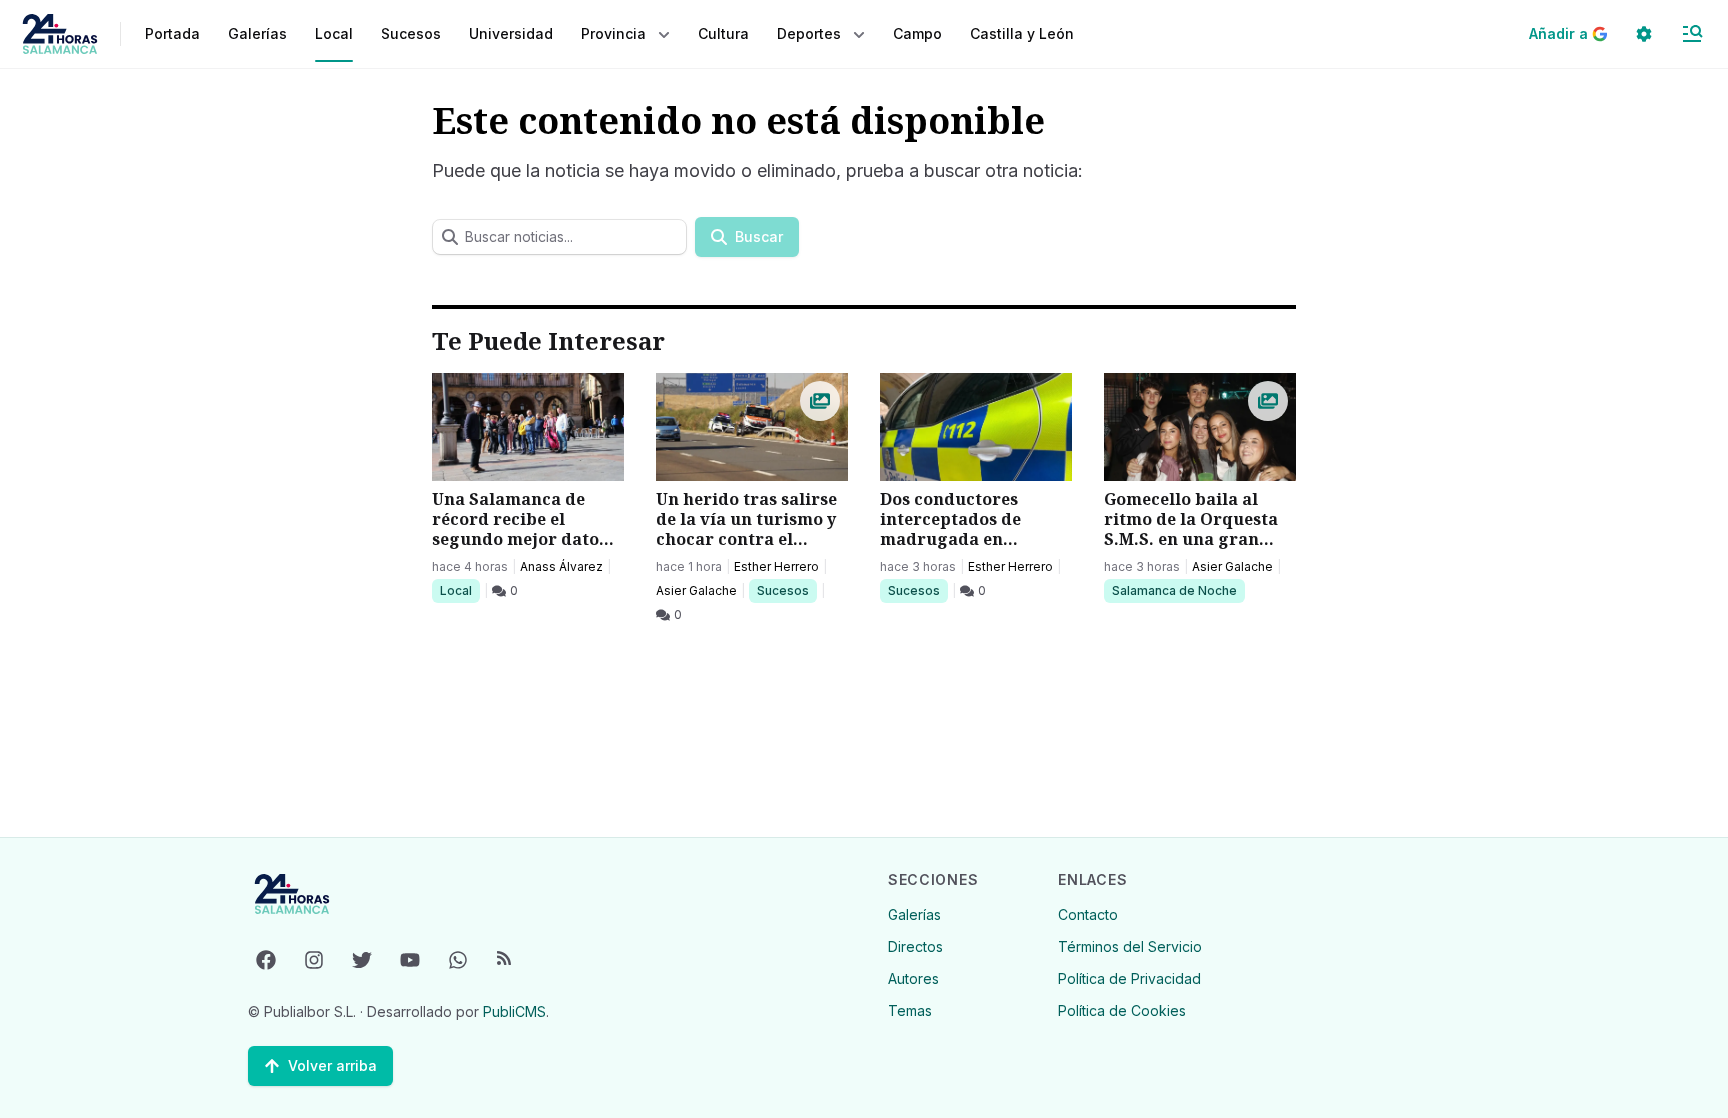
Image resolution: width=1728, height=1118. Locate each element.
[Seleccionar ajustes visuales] (1644, 34)
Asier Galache (696, 590)
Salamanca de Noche (1174, 590)
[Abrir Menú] (1692, 34)
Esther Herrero (776, 566)
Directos (915, 946)
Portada (172, 33)
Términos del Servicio (1130, 946)
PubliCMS (514, 1011)
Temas (910, 1010)
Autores (913, 978)
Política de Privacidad (1129, 978)
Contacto (1088, 914)
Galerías (257, 33)
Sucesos (786, 590)
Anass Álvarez (561, 566)
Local (459, 590)
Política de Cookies (1122, 1010)
